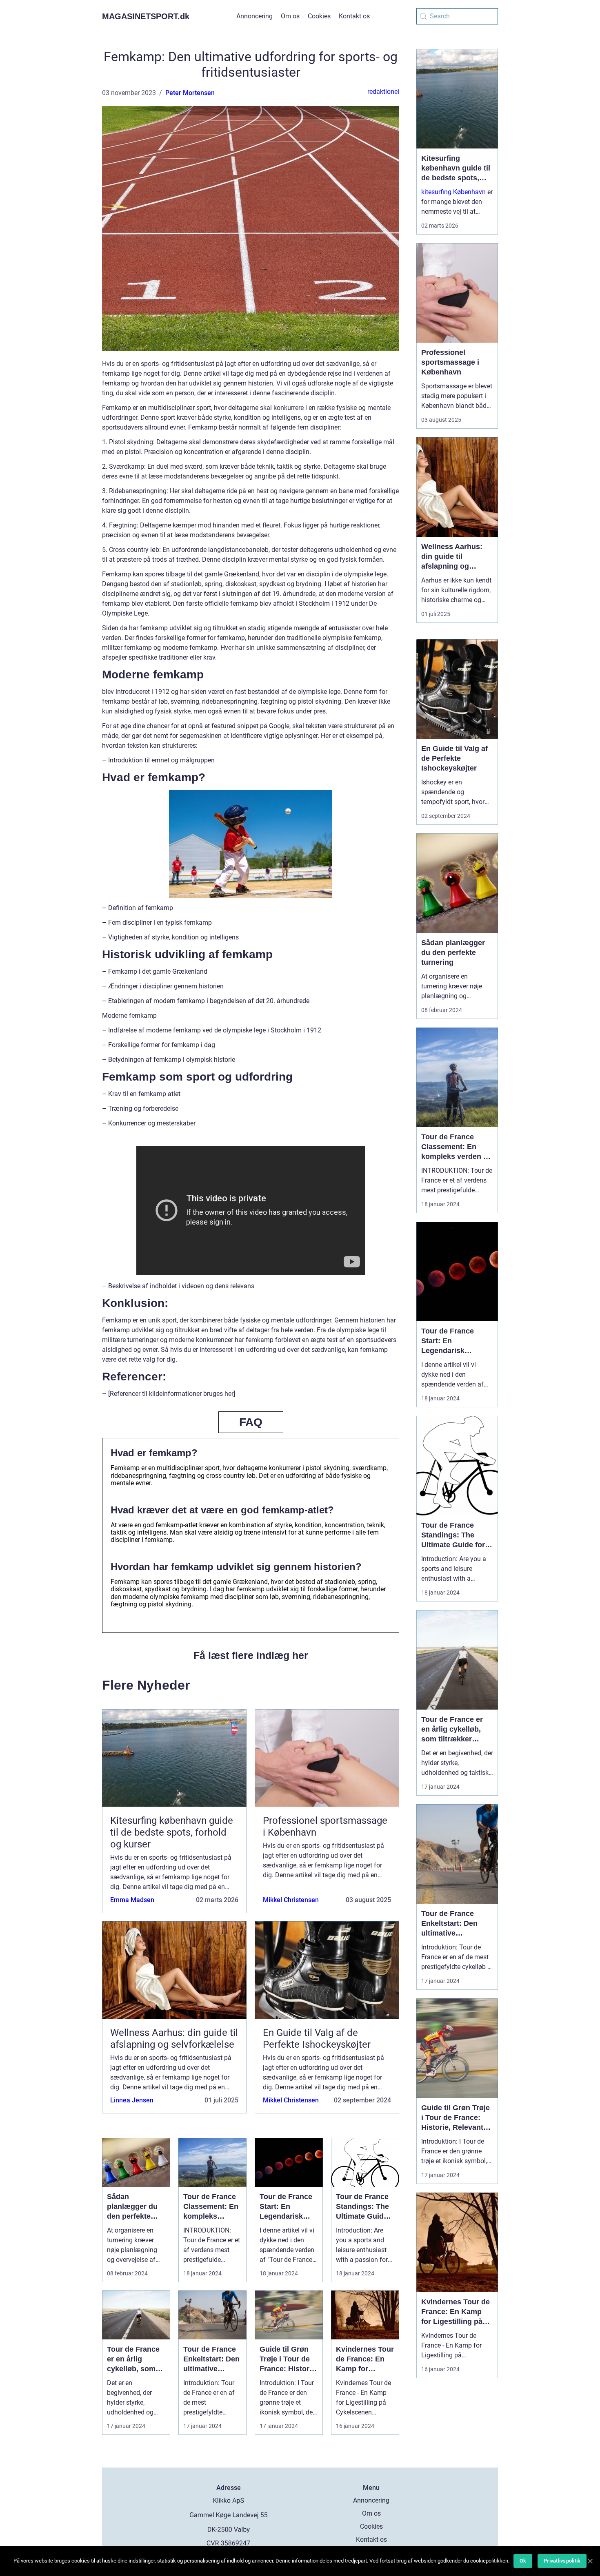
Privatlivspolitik (562, 2561)
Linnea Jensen (132, 2100)
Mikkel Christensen (291, 1900)
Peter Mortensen (190, 93)
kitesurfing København (453, 192)
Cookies (319, 16)
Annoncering (254, 16)
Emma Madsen (132, 1900)
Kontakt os (354, 16)
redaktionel (383, 92)
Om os (290, 16)
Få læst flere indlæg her (251, 1655)
